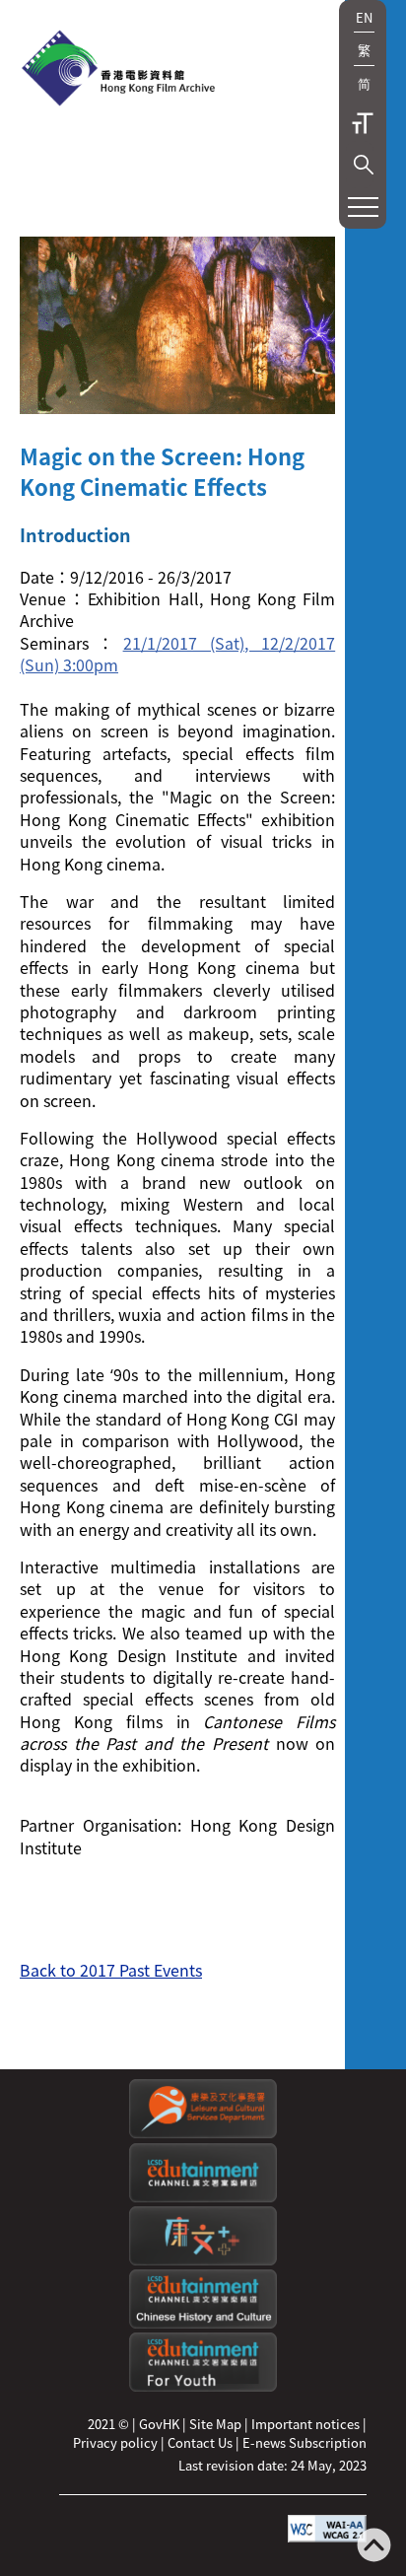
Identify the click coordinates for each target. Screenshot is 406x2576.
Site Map (215, 2424)
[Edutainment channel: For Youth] (203, 2386)
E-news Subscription (304, 2442)
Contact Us (200, 2442)
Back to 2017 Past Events (111, 1970)
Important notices (305, 2424)
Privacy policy (115, 2442)
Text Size (363, 123)
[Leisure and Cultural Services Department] (203, 2133)
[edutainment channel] (203, 2197)
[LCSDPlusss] (203, 2260)
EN (364, 17)
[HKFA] (118, 70)
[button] (364, 165)
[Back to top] (374, 2547)
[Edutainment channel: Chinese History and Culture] (203, 2323)
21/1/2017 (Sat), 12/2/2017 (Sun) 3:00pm (177, 654)
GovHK (159, 2424)
